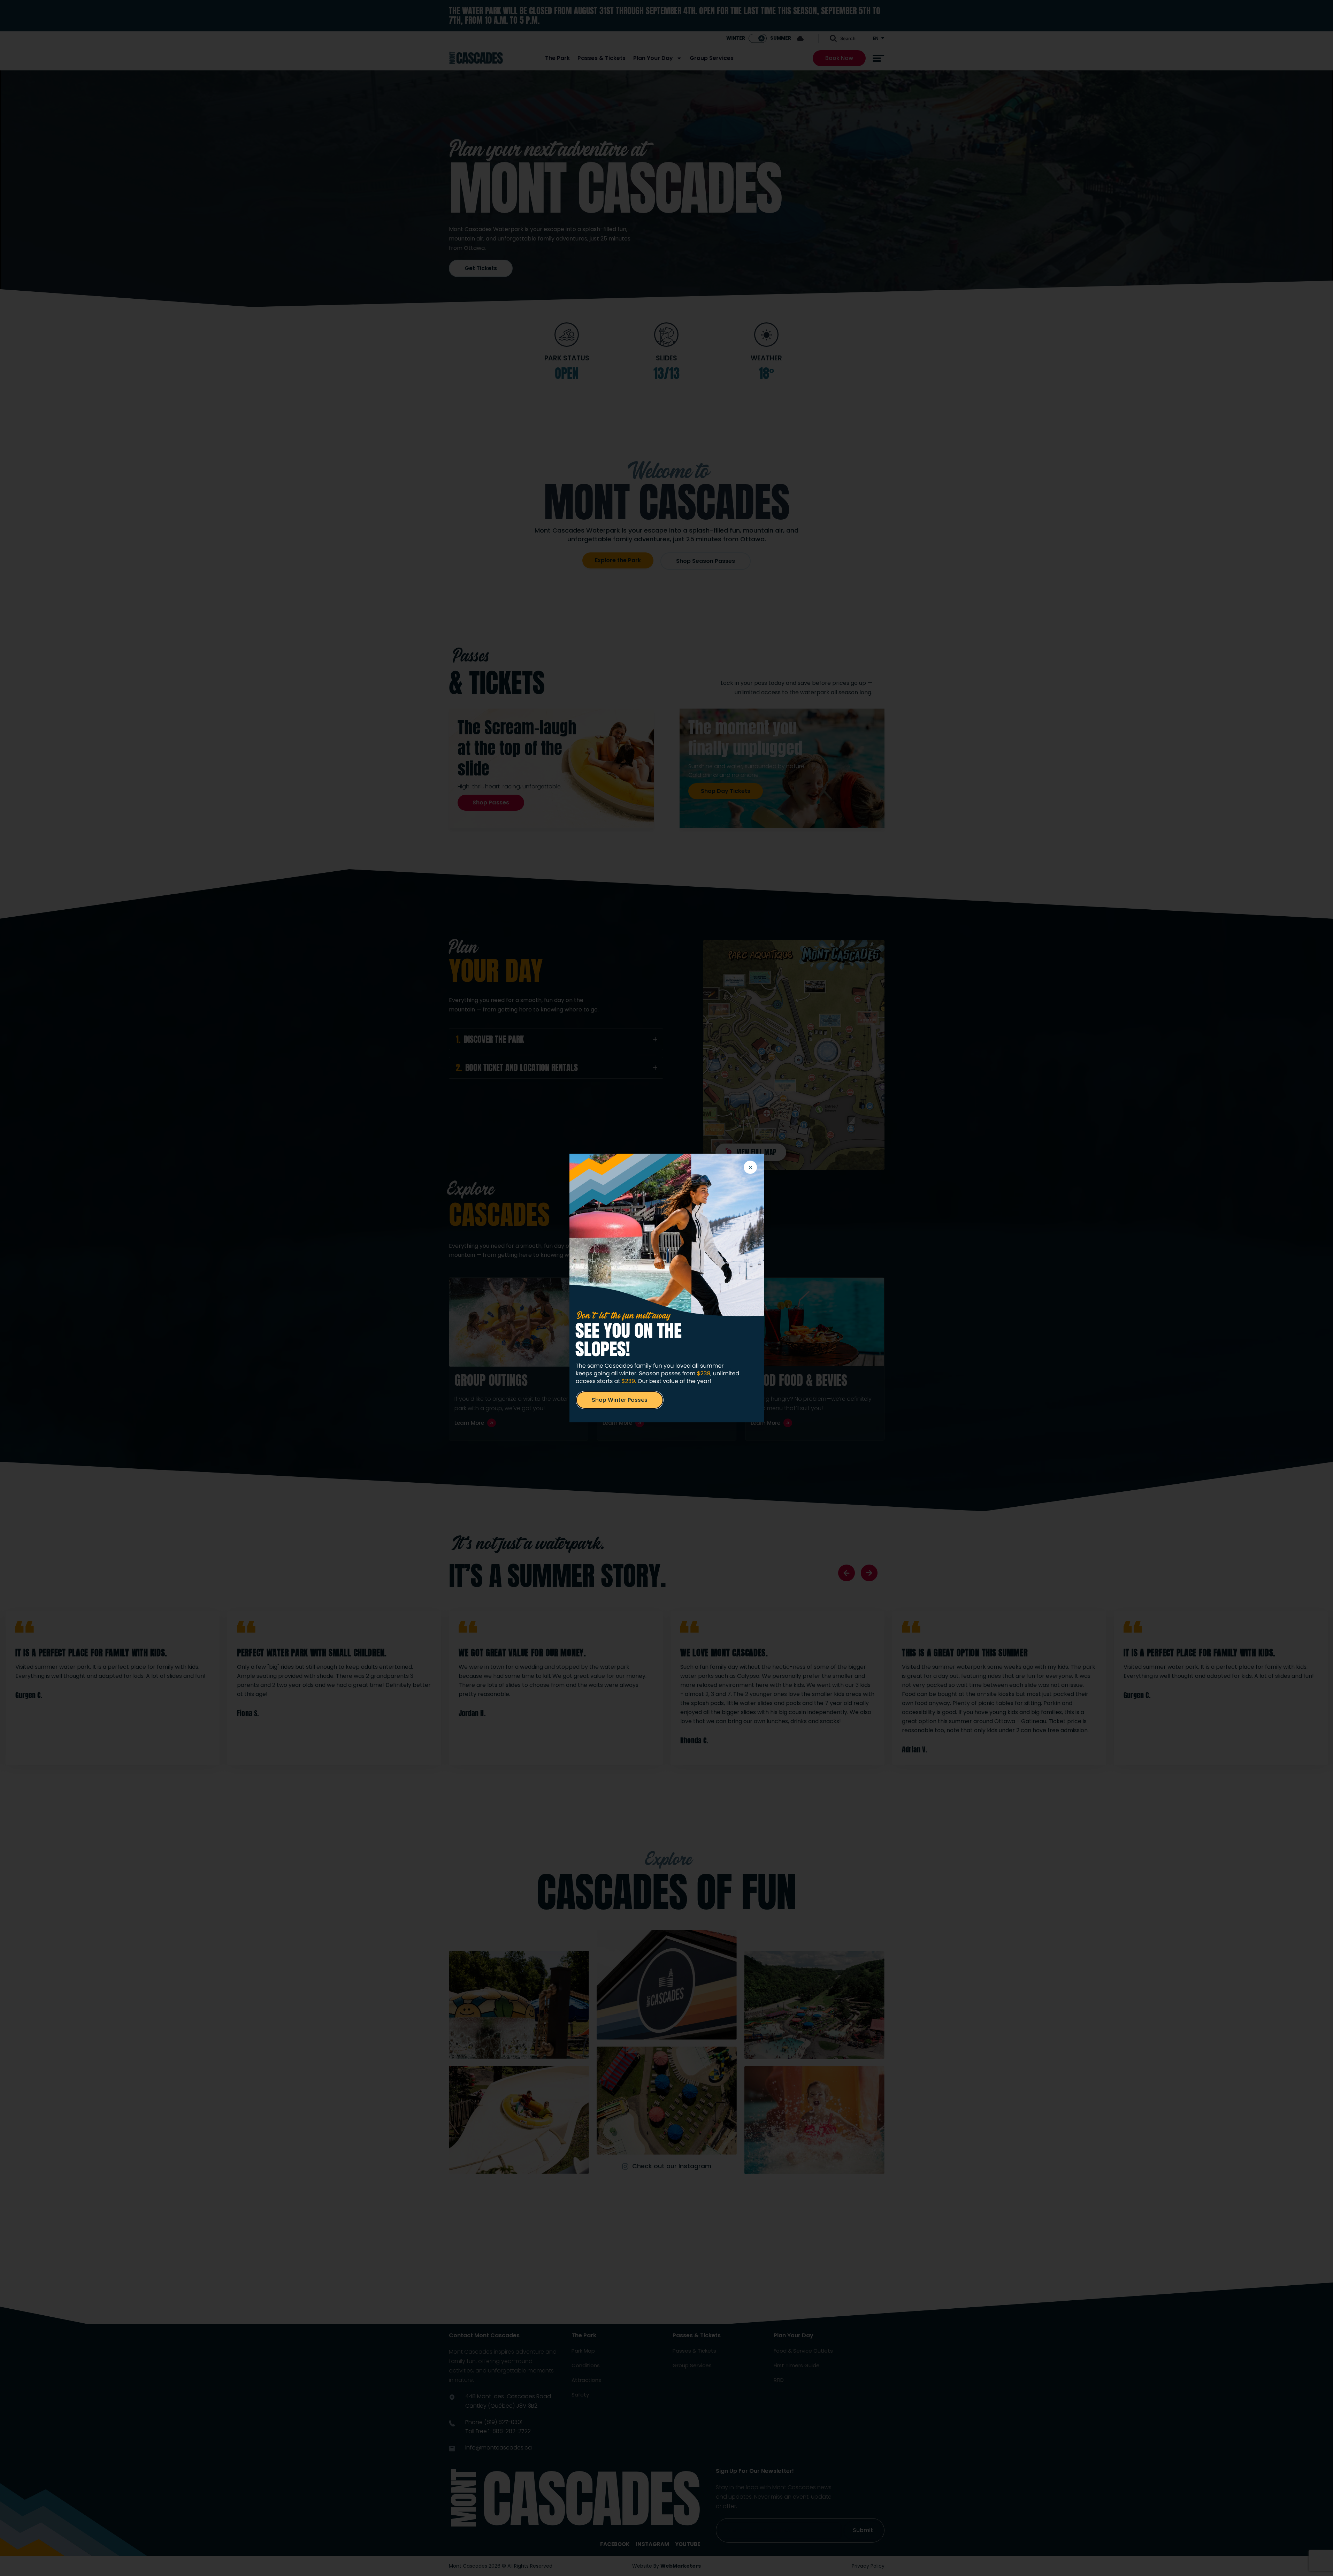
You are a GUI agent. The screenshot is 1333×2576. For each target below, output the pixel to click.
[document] (666, 1288)
